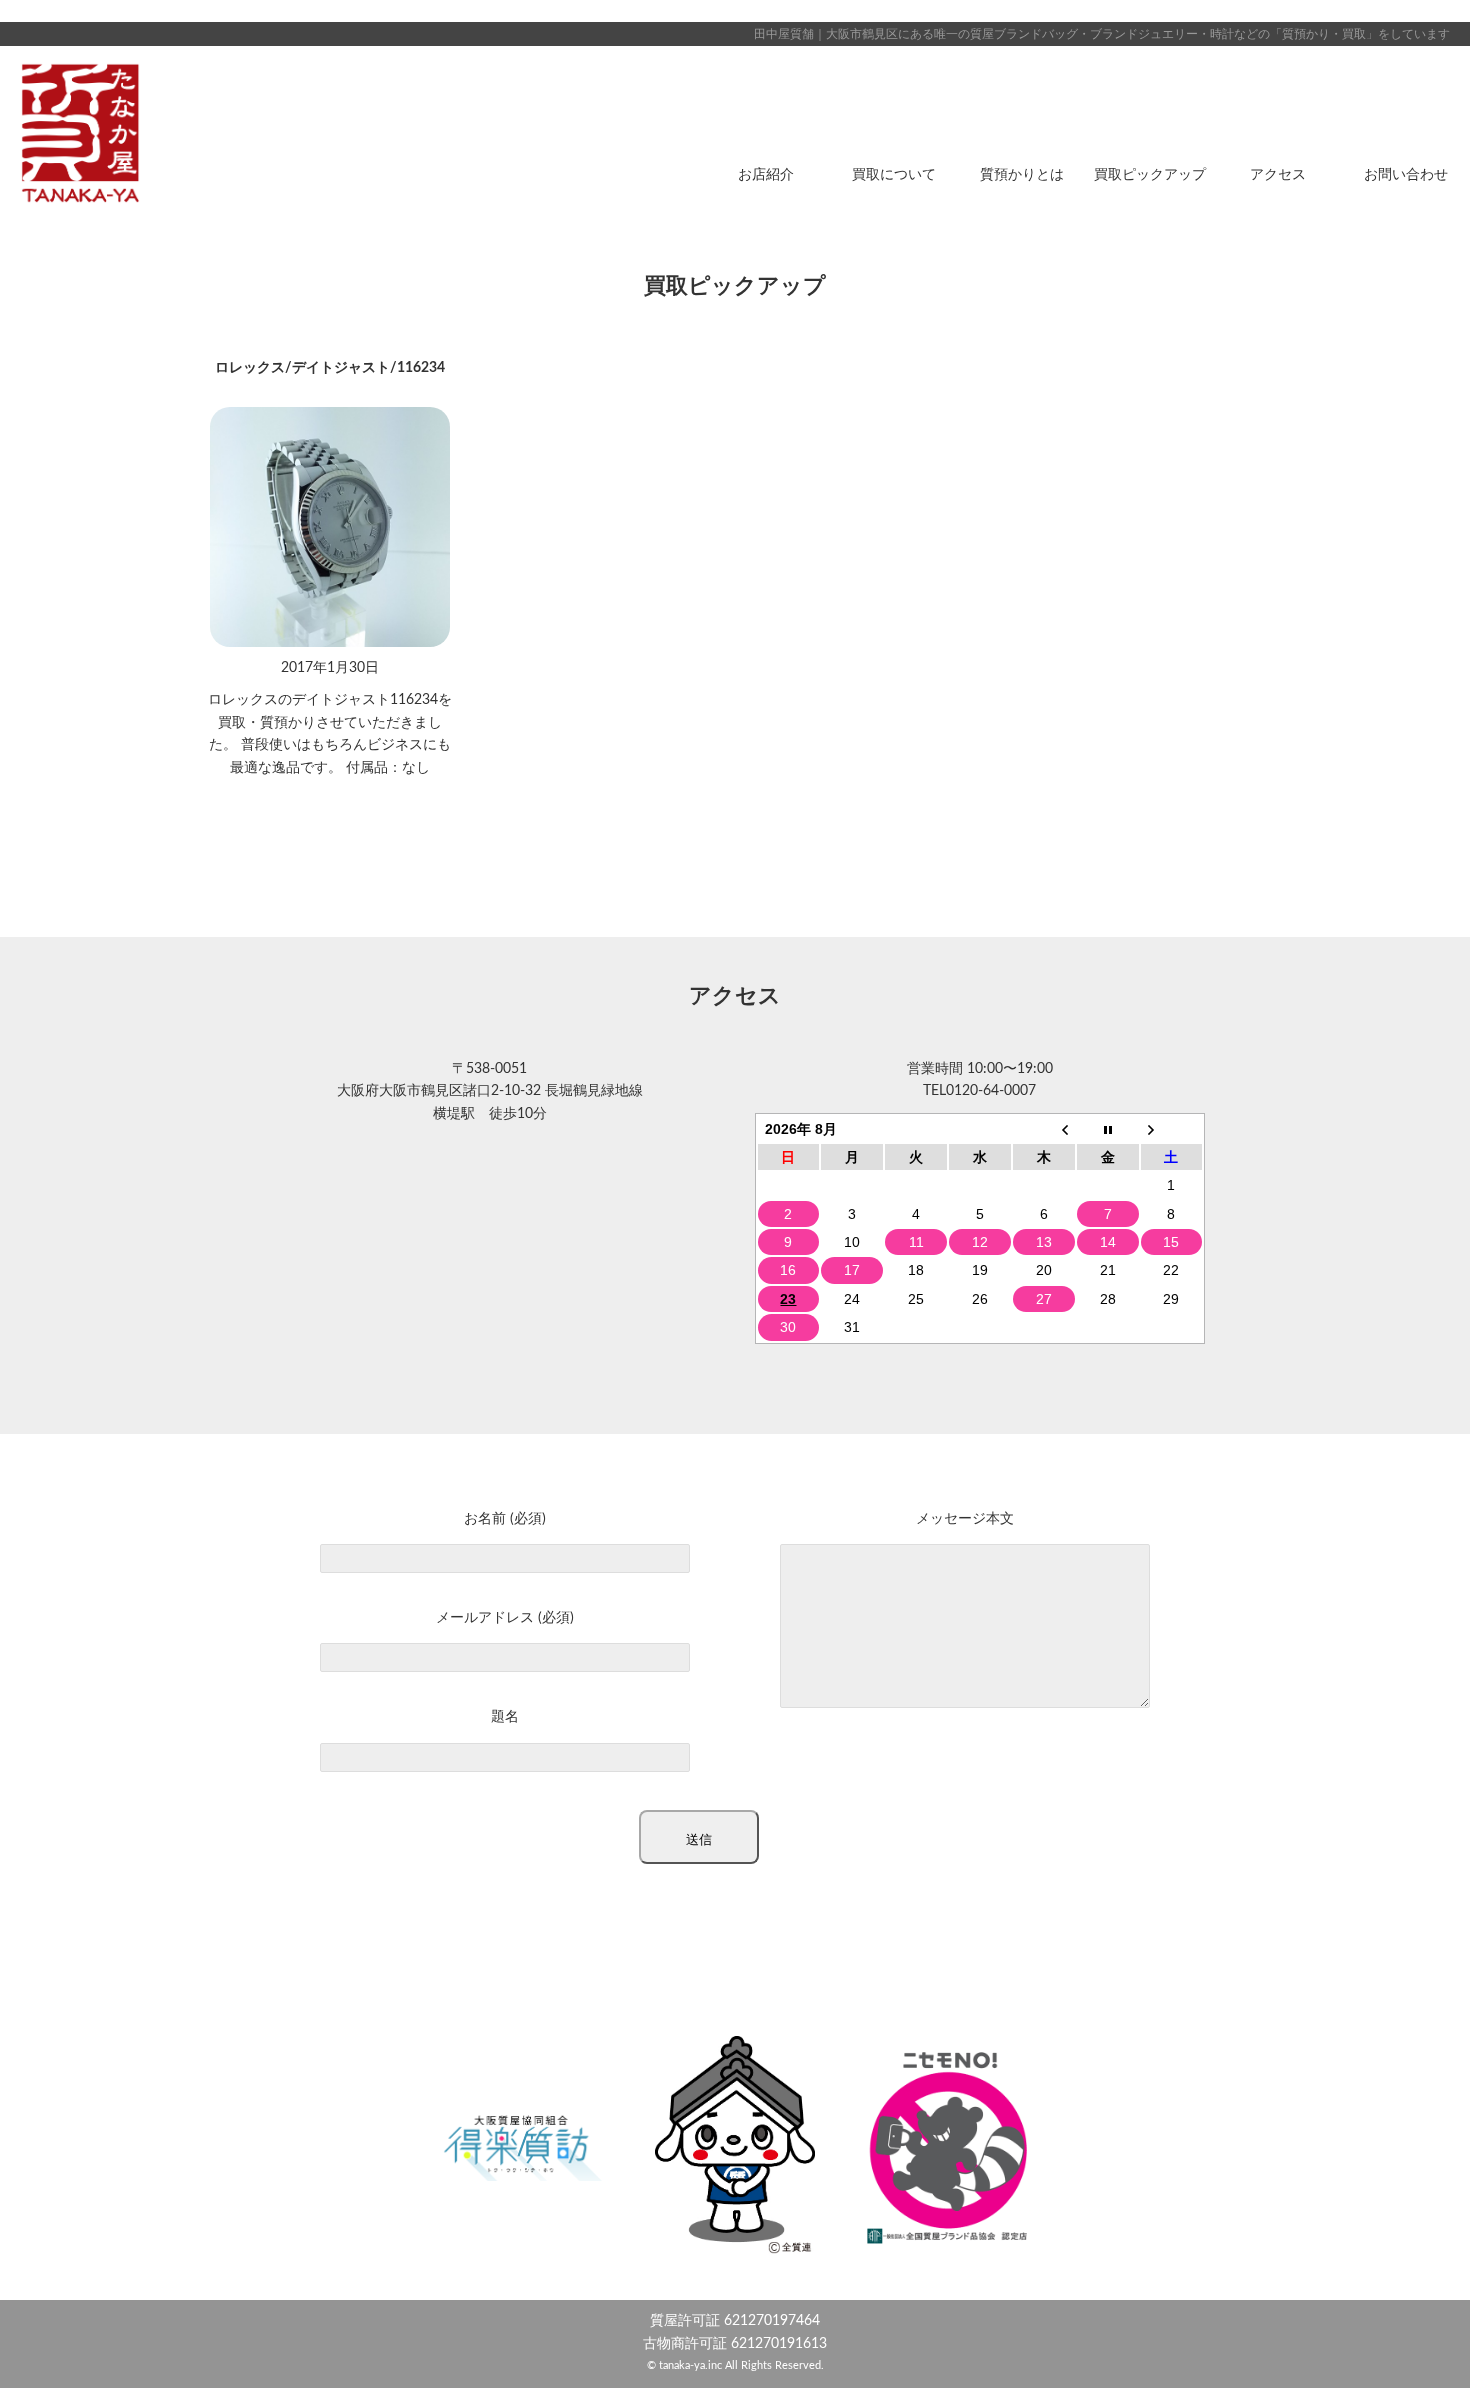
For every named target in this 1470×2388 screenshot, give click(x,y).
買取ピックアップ (1150, 175)
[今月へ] (1108, 1129)
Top (1422, 2340)
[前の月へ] (1044, 1129)
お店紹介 (766, 175)
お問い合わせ (1406, 175)
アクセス (1278, 175)
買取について (894, 175)
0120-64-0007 (991, 1091)
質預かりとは (1022, 175)
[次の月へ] (1172, 1129)
